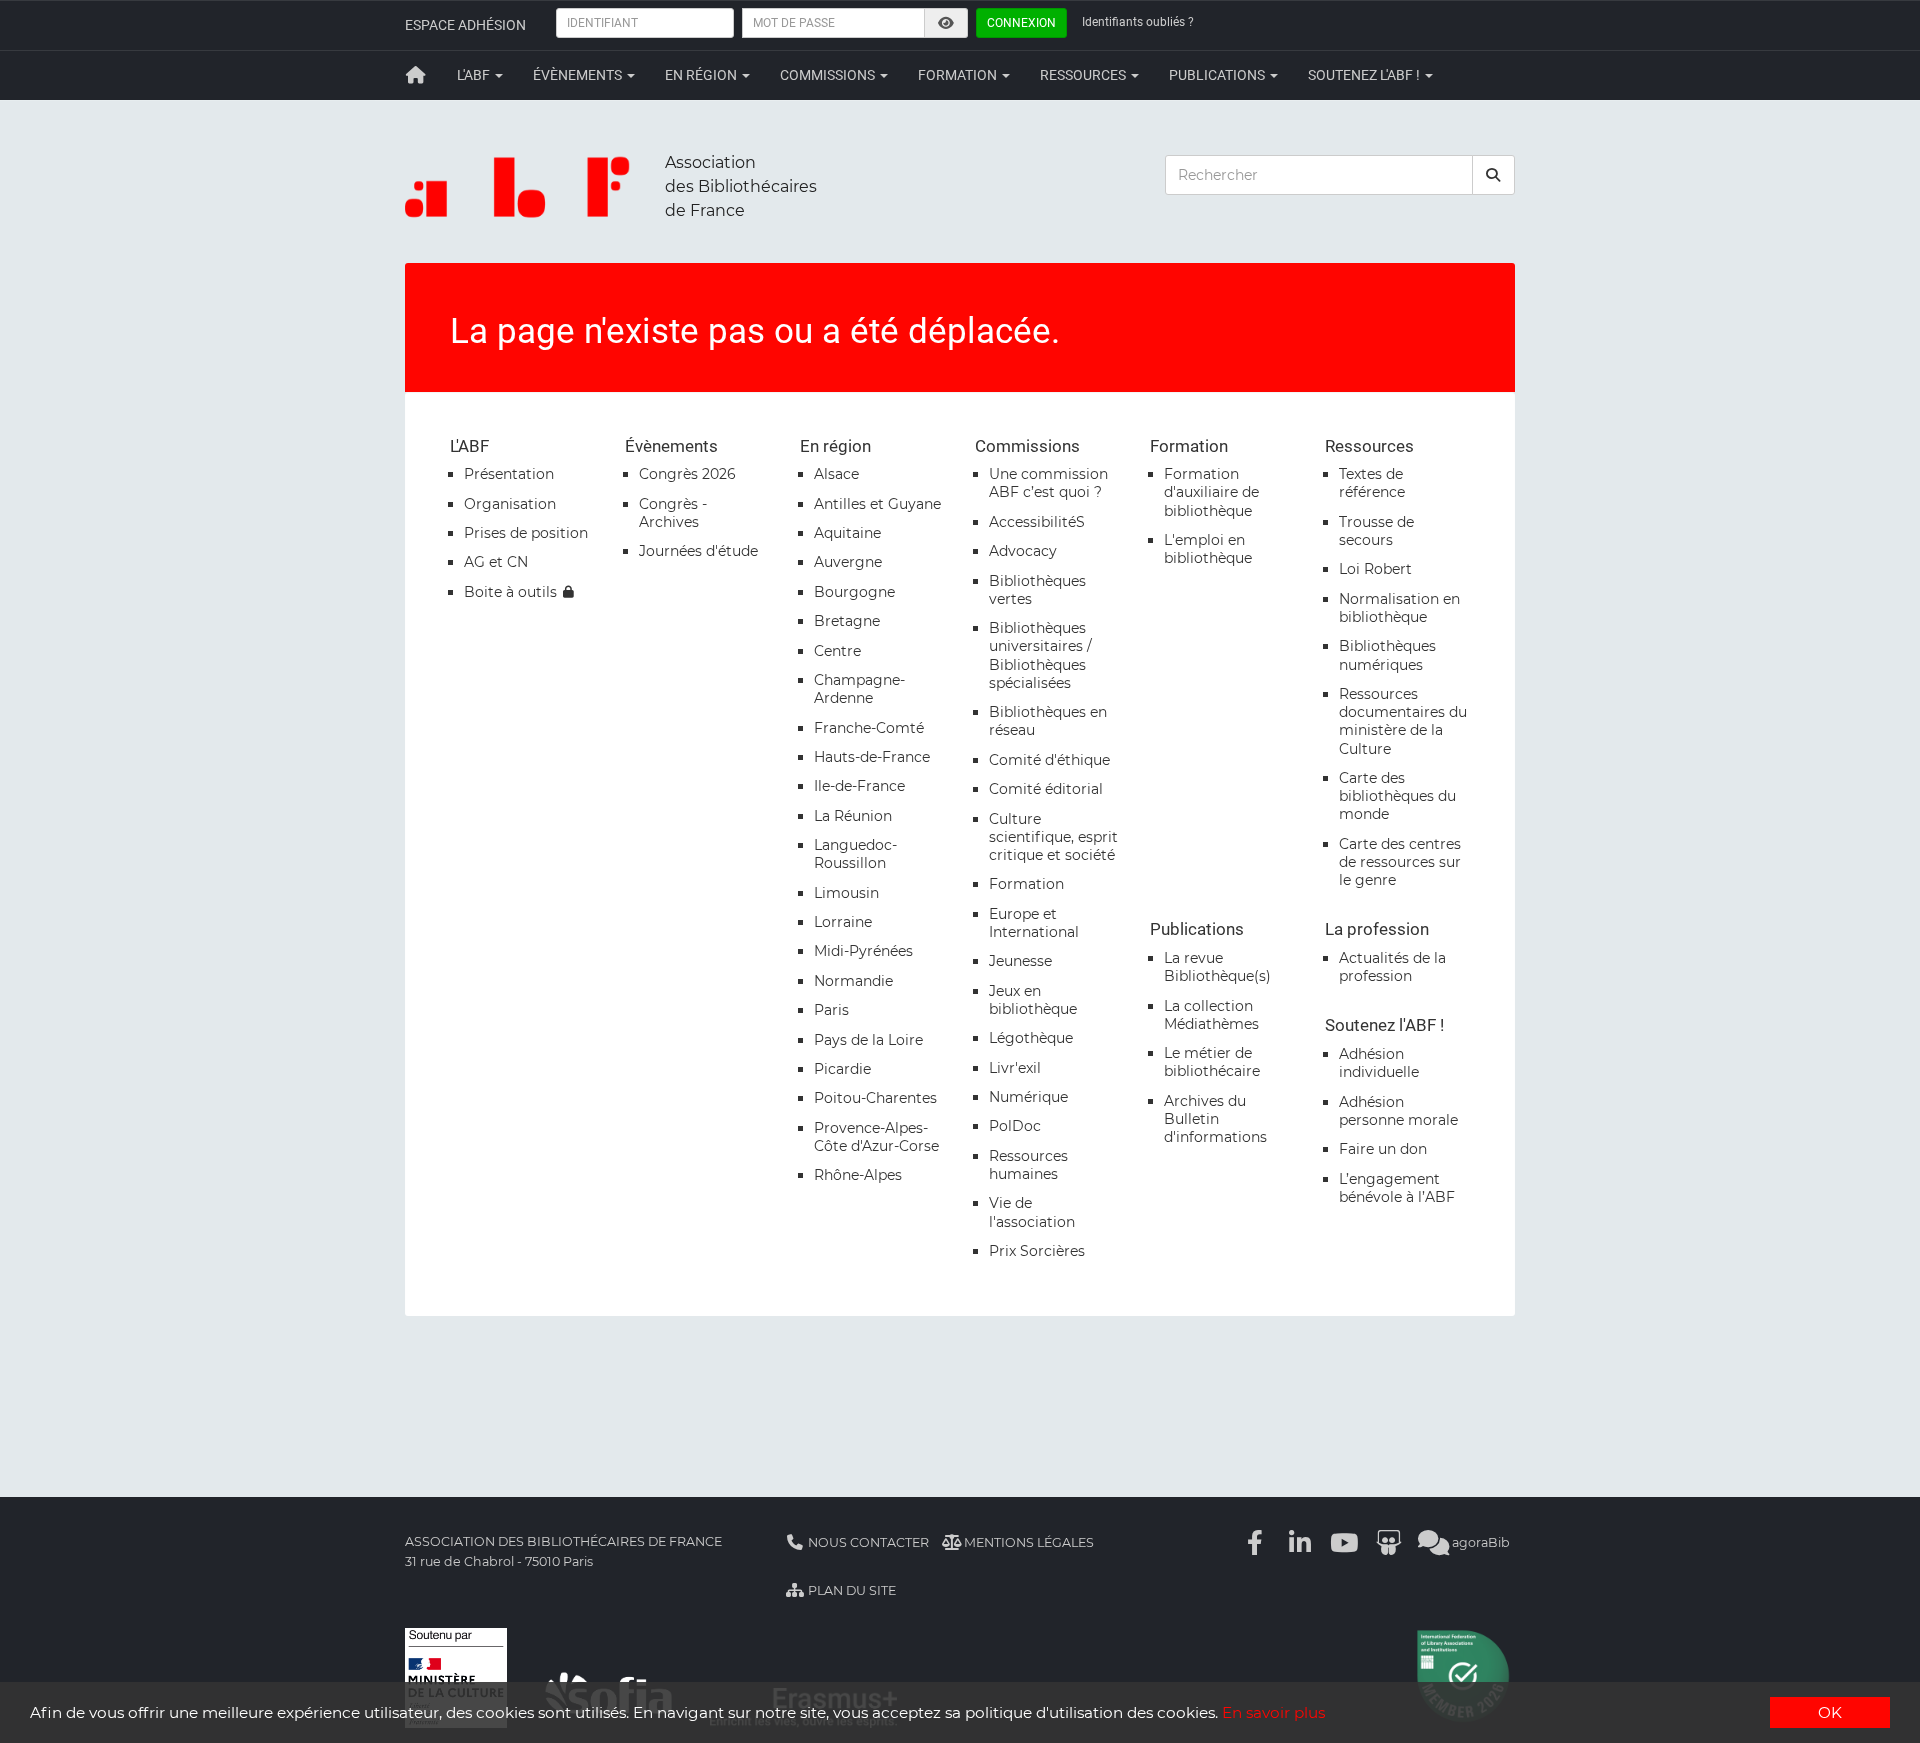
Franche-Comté (869, 728)
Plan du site (850, 1590)
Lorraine (843, 922)
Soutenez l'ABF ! (1365, 75)
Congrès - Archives (673, 513)
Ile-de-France (859, 786)
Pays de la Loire (868, 1040)
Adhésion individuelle (1379, 1063)
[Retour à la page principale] (416, 75)
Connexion (1021, 23)
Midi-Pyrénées (863, 951)
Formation (959, 75)
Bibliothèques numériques (1387, 655)
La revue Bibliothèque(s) (1217, 967)
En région (702, 75)
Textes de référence (1372, 483)
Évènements (579, 75)
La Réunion (853, 816)
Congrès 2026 (687, 474)
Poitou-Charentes (875, 1098)
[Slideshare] (1389, 1542)
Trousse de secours (1376, 531)
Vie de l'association (1032, 1212)
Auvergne (848, 562)
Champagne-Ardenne (859, 689)
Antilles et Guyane (877, 504)
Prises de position (526, 533)
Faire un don (1383, 1149)
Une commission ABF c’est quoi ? (1048, 483)
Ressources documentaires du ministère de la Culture (1403, 721)
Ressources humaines (1028, 1165)
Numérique (1028, 1097)
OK (1830, 1712)
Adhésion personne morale (1398, 1111)
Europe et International (1034, 923)
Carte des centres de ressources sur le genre (1400, 862)
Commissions (829, 75)
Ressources (1084, 75)
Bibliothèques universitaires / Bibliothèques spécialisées (1040, 655)
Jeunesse (1020, 961)
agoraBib (1479, 1542)
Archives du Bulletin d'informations (1215, 1119)
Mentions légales (1027, 1542)
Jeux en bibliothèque (1033, 1000)
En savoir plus (1273, 1712)
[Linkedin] (1300, 1542)
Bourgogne (854, 592)
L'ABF (475, 75)
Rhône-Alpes (858, 1175)
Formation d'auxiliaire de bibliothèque (1211, 492)
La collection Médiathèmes (1211, 1015)
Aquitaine (847, 533)
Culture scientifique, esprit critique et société (1053, 837)
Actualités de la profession (1392, 967)
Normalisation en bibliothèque (1399, 608)
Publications (1218, 75)
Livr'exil (1015, 1068)
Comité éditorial (1046, 789)
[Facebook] (1256, 1542)
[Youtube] (1345, 1542)
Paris (831, 1010)
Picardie (842, 1069)
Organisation (510, 504)
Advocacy (1023, 551)
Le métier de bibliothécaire (1212, 1062)
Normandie (853, 981)
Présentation (509, 474)
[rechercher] (1494, 175)
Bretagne (847, 621)
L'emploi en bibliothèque (1208, 549)
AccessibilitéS (1037, 522)
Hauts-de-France (872, 757)
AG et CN (496, 562)
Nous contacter (867, 1542)
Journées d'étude (698, 551)
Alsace (836, 474)
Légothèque (1031, 1038)
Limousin (846, 893)
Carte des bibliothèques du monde (1397, 796)
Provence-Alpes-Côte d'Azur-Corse (876, 1137)
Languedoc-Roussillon (855, 854)
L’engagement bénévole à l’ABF (1397, 1188)
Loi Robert (1375, 569)
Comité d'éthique (1049, 760)
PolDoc (1015, 1126)
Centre (837, 651)
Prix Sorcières (1037, 1251)
